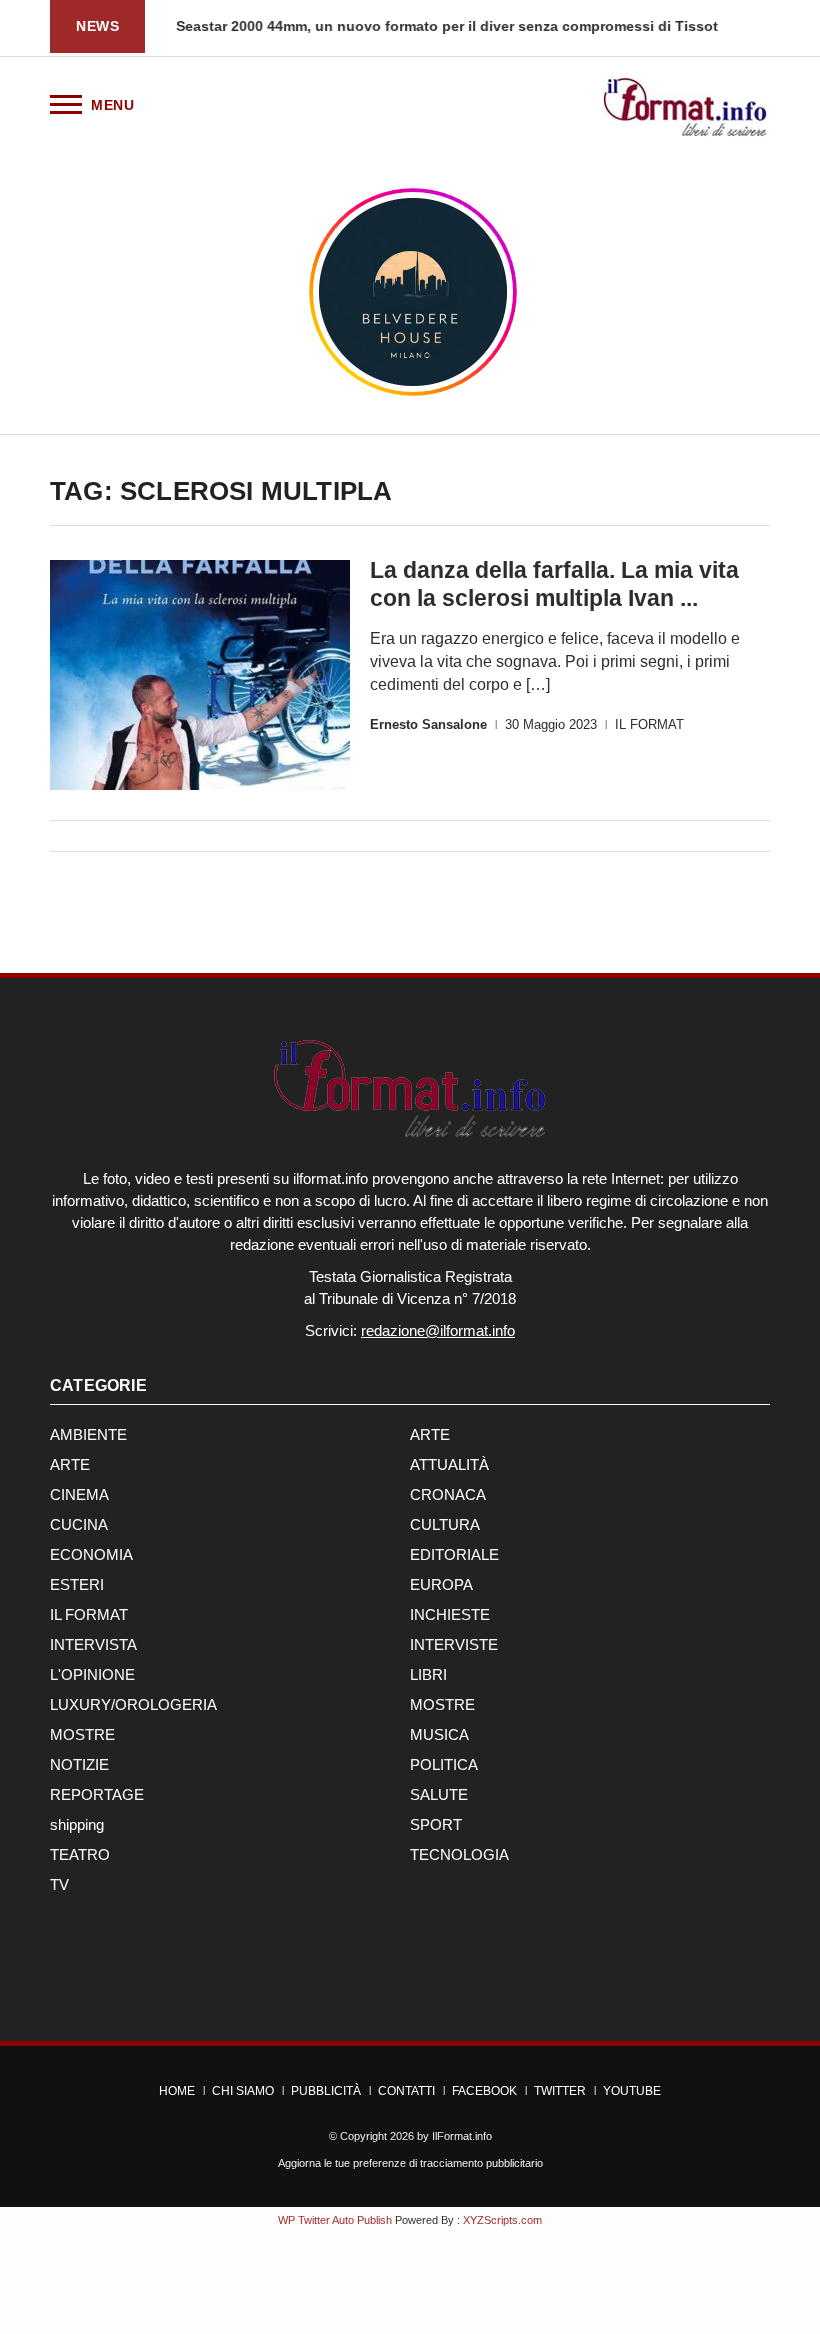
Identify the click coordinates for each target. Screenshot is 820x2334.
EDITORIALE (454, 1554)
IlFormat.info (462, 2136)
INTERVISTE (454, 1644)
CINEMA (79, 1494)
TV (59, 1884)
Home (177, 2091)
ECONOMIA (91, 1554)
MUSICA (439, 1734)
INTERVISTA (93, 1644)
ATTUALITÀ (449, 1464)
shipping (77, 1824)
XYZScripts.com (502, 2220)
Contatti (406, 2091)
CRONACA (448, 1494)
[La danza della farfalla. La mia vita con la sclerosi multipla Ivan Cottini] (200, 675)
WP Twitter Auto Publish (335, 2220)
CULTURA (445, 1524)
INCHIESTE (450, 1614)
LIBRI (428, 1674)
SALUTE (439, 1794)
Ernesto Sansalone (428, 724)
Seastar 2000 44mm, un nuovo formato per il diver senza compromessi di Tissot (446, 26)
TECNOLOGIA (459, 1854)
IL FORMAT (649, 724)
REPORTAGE (97, 1794)
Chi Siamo (243, 2091)
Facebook (484, 2091)
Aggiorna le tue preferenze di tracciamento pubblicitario (410, 2163)
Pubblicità (326, 2091)
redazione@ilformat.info (438, 1330)
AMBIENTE (88, 1434)
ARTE (430, 1434)
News (97, 26)
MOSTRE (442, 1704)
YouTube (632, 2091)
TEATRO (80, 1854)
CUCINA (79, 1524)
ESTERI (77, 1584)
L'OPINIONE (92, 1674)
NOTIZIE (79, 1764)
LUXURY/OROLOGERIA (133, 1704)
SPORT (436, 1824)
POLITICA (444, 1764)
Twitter (560, 2091)
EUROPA (441, 1584)
